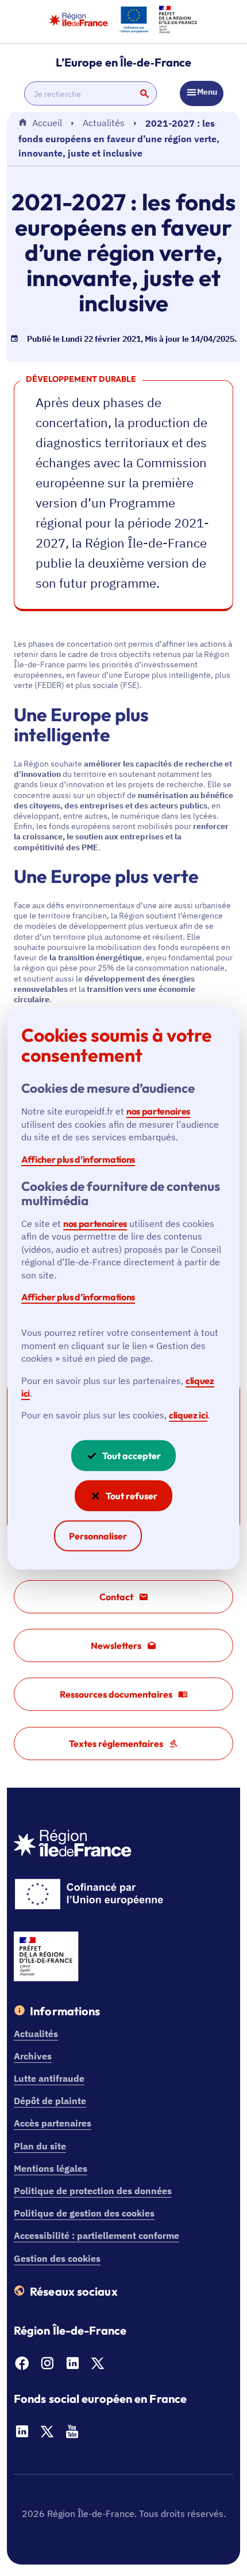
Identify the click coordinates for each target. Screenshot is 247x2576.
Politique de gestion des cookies (84, 2213)
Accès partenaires (53, 2123)
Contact (116, 1597)
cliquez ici (188, 1415)
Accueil (47, 123)
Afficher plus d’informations (78, 1159)
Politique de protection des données (93, 2191)
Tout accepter (132, 1456)
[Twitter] (98, 2367)
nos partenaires (158, 1111)
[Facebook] (22, 2367)
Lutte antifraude (49, 2078)
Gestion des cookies (57, 2258)
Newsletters (116, 1645)
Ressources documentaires (116, 1694)
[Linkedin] (72, 2367)
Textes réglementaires (116, 1744)
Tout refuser (132, 1496)
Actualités (104, 123)
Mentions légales (51, 2168)
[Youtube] (72, 2435)
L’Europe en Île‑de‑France (124, 62)
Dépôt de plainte (50, 2101)
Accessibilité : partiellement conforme (97, 2235)
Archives (33, 2056)
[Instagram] (47, 2367)
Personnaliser (98, 1536)
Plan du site (40, 2146)
